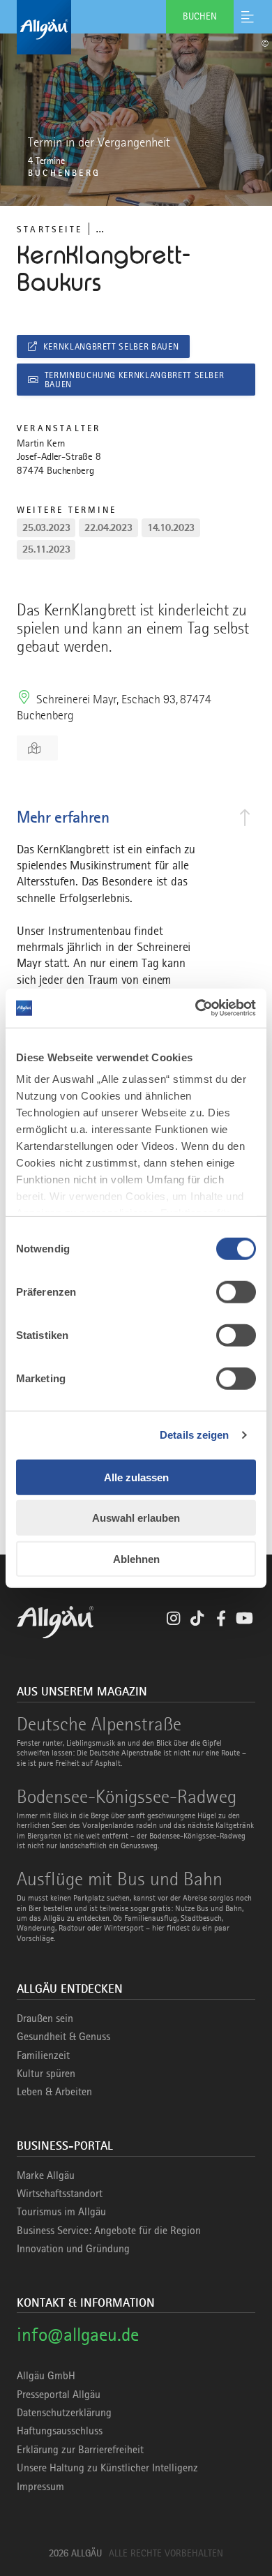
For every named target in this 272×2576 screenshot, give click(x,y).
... (100, 229)
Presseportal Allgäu (59, 2395)
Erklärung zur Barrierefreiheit (80, 2450)
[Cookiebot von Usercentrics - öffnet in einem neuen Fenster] (196, 1008)
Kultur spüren (46, 2074)
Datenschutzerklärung (64, 2413)
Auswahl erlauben (136, 1518)
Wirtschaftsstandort (60, 2194)
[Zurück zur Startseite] (136, 27)
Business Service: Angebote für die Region (109, 2231)
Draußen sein (45, 2019)
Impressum (40, 2487)
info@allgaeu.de (78, 2334)
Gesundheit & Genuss (63, 2037)
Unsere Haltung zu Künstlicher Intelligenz (107, 2468)
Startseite (50, 229)
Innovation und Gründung (73, 2249)
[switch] (236, 1291)
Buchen (200, 16)
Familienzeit (43, 2055)
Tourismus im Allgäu (61, 2212)
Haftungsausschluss (60, 2431)
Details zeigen (194, 1435)
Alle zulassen (136, 1477)
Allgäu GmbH (46, 2376)
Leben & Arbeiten (54, 2092)
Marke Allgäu (46, 2176)
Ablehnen (136, 1558)
